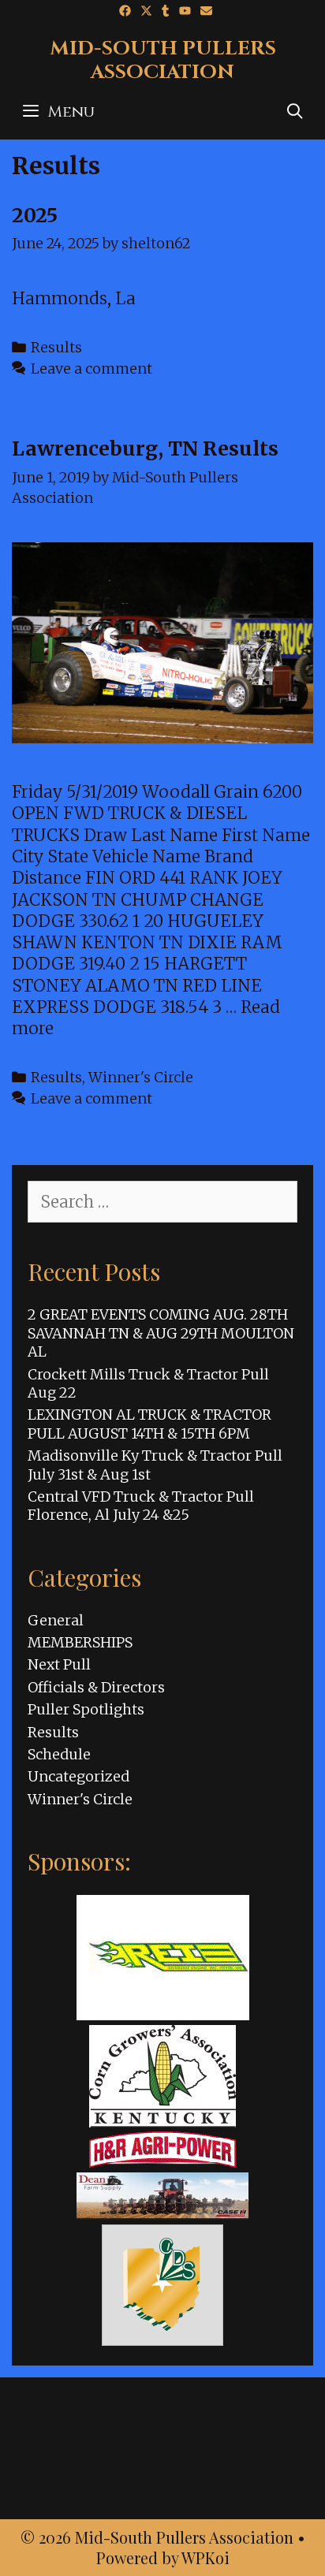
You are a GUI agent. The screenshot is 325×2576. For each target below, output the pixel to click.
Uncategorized (78, 1776)
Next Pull (59, 1664)
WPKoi (205, 2557)
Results (56, 347)
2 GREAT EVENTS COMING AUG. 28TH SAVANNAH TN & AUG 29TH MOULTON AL (161, 1333)
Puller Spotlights (86, 1709)
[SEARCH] (295, 112)
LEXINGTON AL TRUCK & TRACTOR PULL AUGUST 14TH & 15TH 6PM (149, 1424)
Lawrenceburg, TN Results (145, 449)
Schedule (59, 1754)
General (56, 1620)
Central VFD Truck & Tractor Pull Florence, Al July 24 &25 (141, 1506)
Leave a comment (92, 369)
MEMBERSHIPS (80, 1642)
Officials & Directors (96, 1687)
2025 (35, 215)
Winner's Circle (141, 1077)
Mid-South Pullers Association (163, 60)
